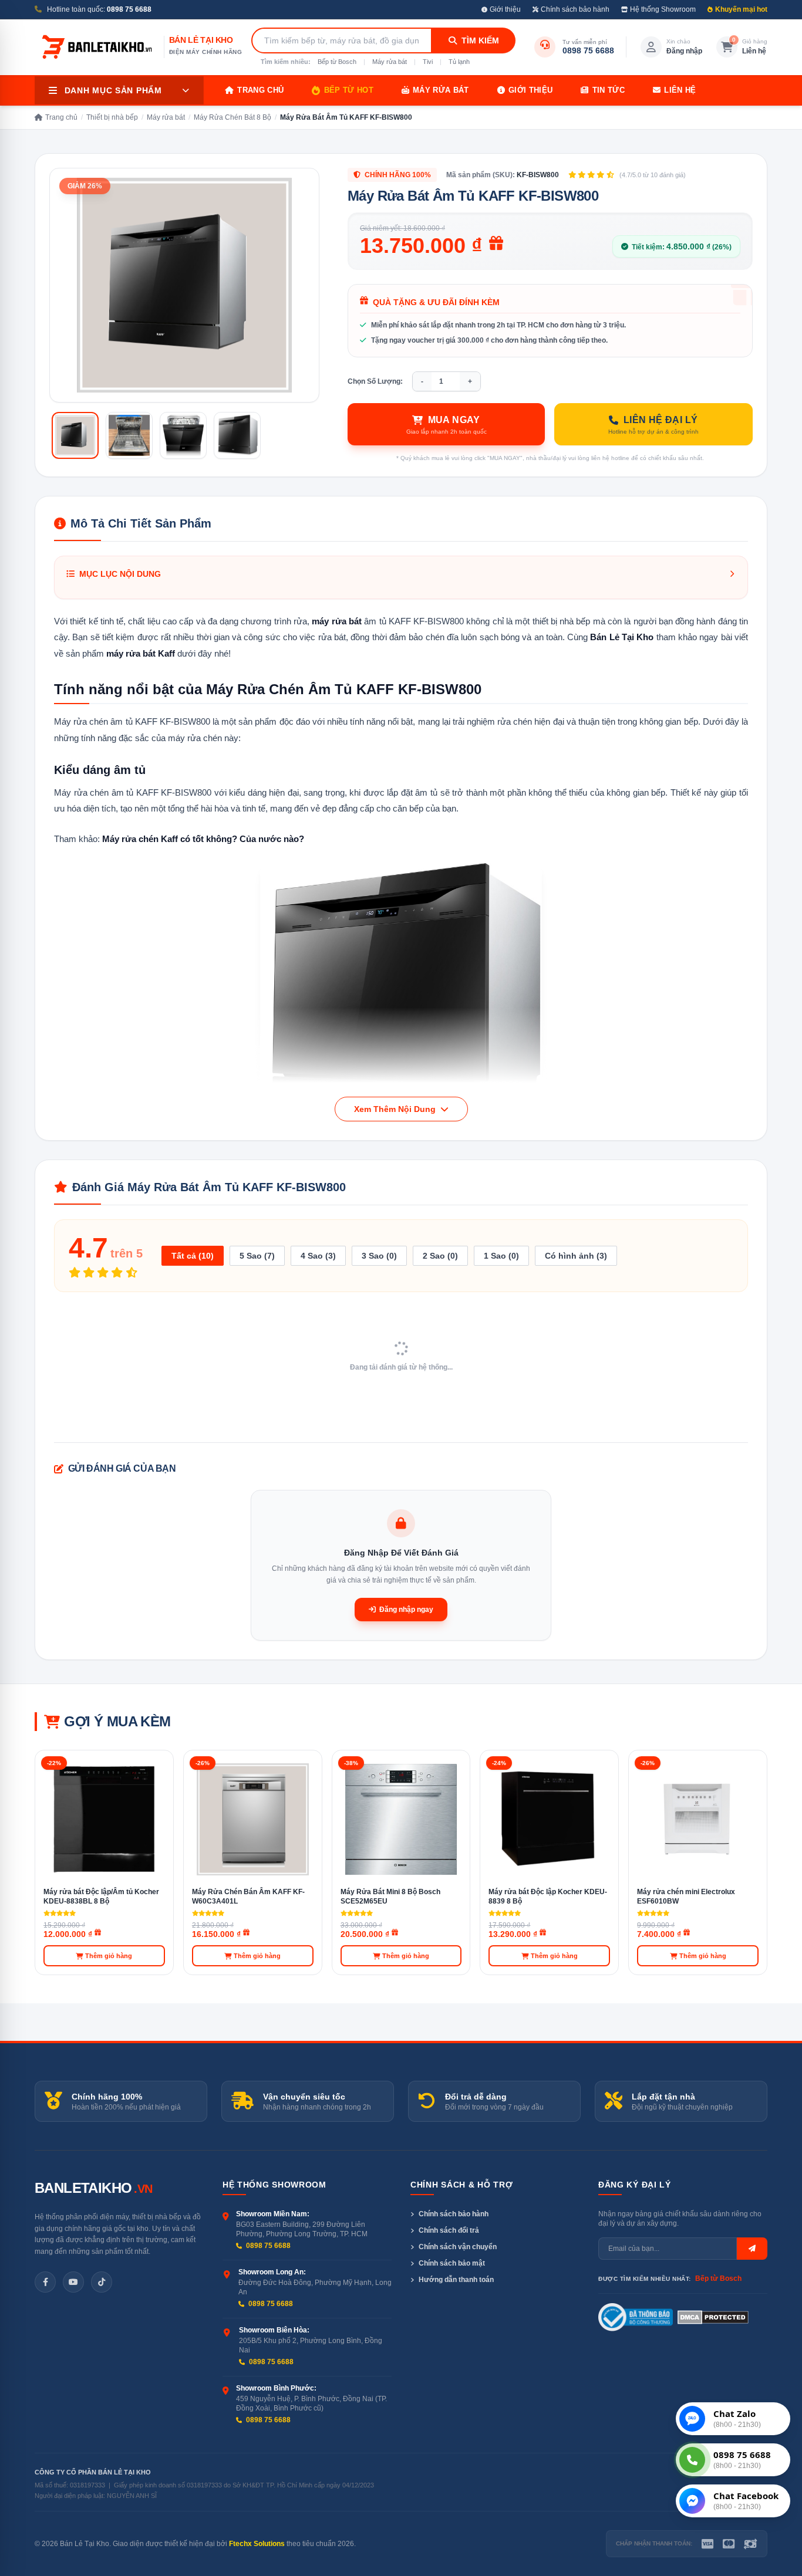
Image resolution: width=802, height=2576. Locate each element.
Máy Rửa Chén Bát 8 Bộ (232, 117)
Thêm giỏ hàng (109, 1956)
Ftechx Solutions (257, 2544)
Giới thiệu (505, 9)
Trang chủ (260, 90)
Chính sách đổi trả (449, 2230)
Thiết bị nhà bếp (112, 117)
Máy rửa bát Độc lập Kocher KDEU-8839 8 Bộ (548, 1897)
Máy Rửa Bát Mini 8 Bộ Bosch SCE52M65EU (390, 1897)
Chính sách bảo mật (452, 2263)
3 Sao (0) (379, 1256)
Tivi (428, 62)
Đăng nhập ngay (406, 1610)
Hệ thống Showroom (663, 9)
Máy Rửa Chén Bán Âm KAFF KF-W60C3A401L (248, 1897)
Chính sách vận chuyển (458, 2247)
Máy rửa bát (390, 62)
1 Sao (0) (501, 1256)
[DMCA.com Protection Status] (713, 2317)
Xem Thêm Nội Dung (396, 1109)
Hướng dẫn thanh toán (456, 2280)
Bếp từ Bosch (337, 62)
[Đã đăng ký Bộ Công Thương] (636, 2317)
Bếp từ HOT (349, 90)
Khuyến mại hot (741, 9)
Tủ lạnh (459, 62)
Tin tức (609, 90)
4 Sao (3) (318, 1256)
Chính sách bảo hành (575, 9)
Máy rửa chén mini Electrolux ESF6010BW (686, 1897)
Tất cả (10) (193, 1256)
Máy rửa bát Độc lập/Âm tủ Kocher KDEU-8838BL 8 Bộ (101, 1897)
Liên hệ (680, 90)
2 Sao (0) (440, 1256)
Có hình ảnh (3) (576, 1256)
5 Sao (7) (257, 1256)
